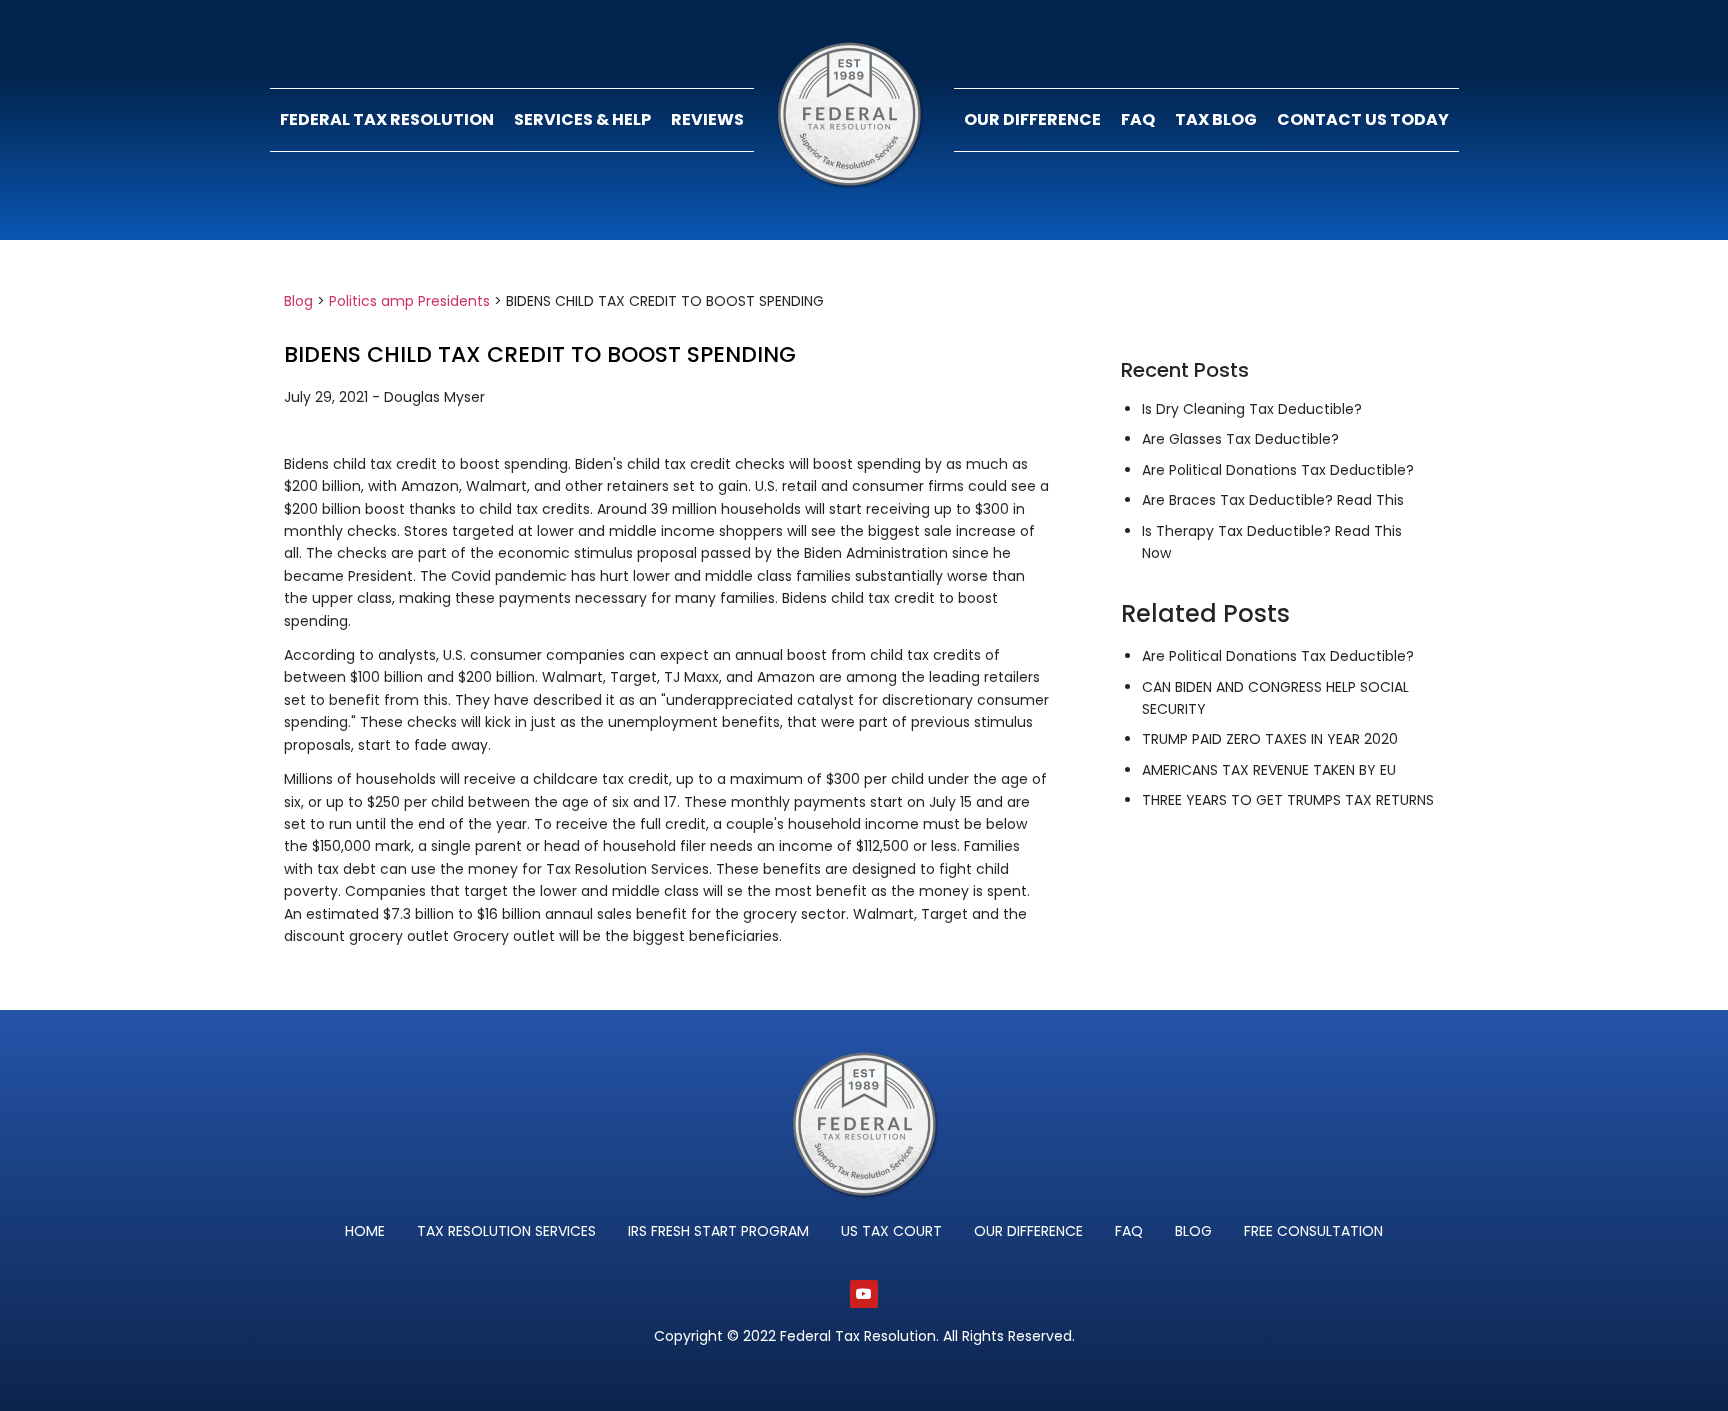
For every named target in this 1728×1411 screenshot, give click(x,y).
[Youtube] (864, 1294)
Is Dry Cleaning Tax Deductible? (1252, 409)
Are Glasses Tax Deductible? (1240, 439)
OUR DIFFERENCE (1032, 119)
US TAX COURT (891, 1231)
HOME (365, 1231)
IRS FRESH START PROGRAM (718, 1231)
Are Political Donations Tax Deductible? (1278, 470)
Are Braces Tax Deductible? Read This (1273, 500)
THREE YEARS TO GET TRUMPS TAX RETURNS (1288, 800)
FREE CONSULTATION (1313, 1231)
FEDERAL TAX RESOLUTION (387, 119)
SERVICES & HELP (582, 119)
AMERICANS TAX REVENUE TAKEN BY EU (1269, 770)
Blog (298, 301)
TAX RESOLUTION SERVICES (506, 1231)
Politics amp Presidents (409, 301)
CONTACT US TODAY (1363, 119)
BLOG (1193, 1231)
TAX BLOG (1216, 119)
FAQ (1138, 119)
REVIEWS (707, 119)
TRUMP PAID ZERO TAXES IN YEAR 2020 (1270, 739)
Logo (854, 120)
